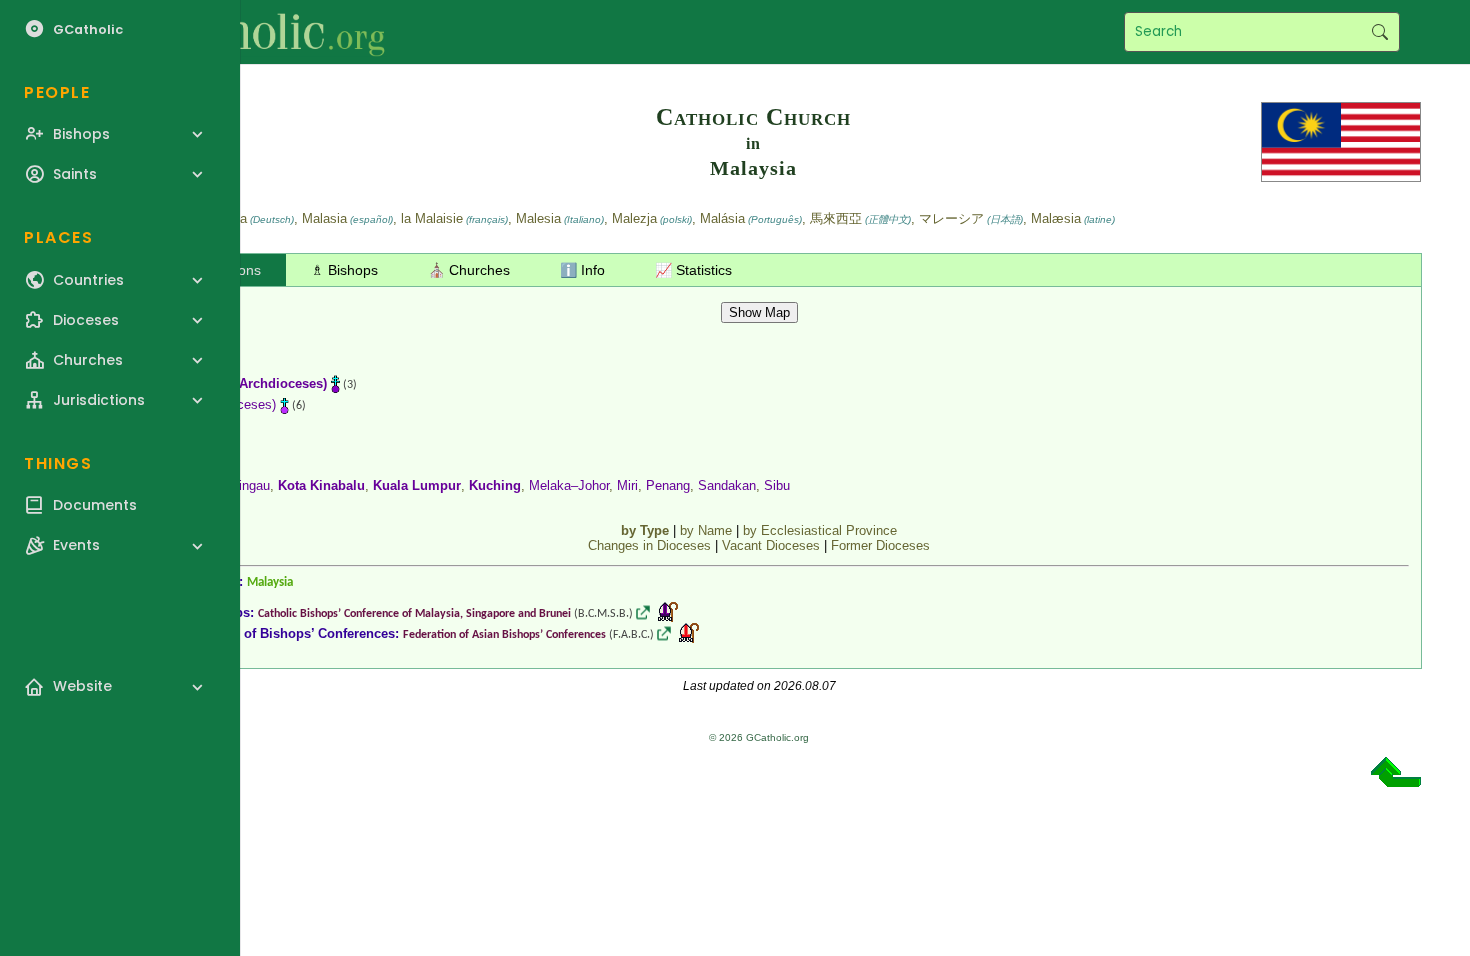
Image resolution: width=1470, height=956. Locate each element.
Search (1379, 32)
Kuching (495, 485)
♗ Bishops (344, 270)
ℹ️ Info (582, 270)
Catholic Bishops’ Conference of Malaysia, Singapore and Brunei (414, 614)
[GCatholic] (246, 32)
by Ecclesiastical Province (820, 530)
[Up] (1396, 779)
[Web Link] (643, 612)
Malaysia (270, 582)
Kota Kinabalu (321, 485)
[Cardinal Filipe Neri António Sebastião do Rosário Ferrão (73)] (689, 633)
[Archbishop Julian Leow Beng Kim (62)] (668, 612)
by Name (706, 530)
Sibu (777, 485)
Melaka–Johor (569, 485)
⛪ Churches (469, 270)
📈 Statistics (693, 270)
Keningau (243, 485)
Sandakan (727, 485)
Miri (627, 485)
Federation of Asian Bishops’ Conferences (504, 635)
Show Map (759, 312)
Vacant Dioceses (771, 545)
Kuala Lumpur (417, 485)
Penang (668, 485)
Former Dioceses (880, 545)
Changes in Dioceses (649, 545)
